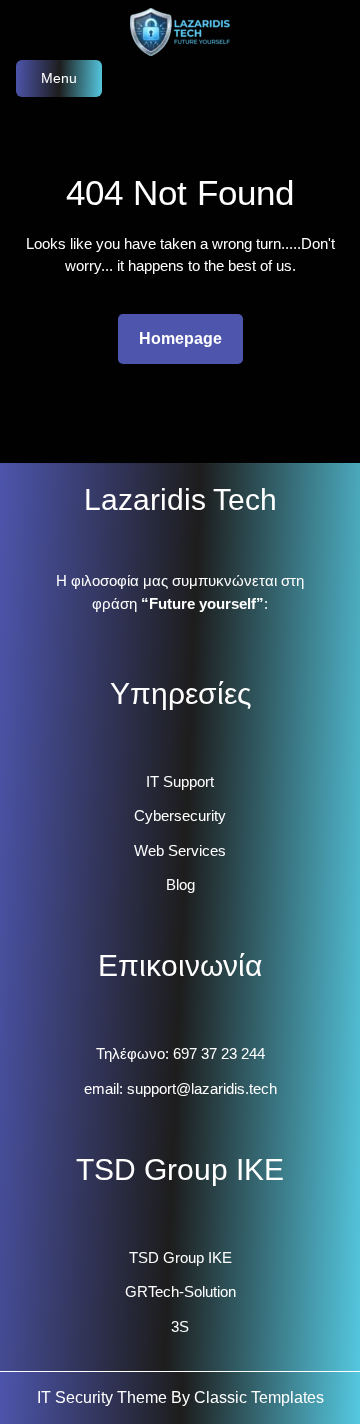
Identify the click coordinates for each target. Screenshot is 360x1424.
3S (180, 1326)
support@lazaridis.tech (202, 1088)
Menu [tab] (59, 78)
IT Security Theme (104, 1397)
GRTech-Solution (180, 1291)
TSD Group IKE (180, 1257)
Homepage (188, 338)
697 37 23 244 (219, 1053)
